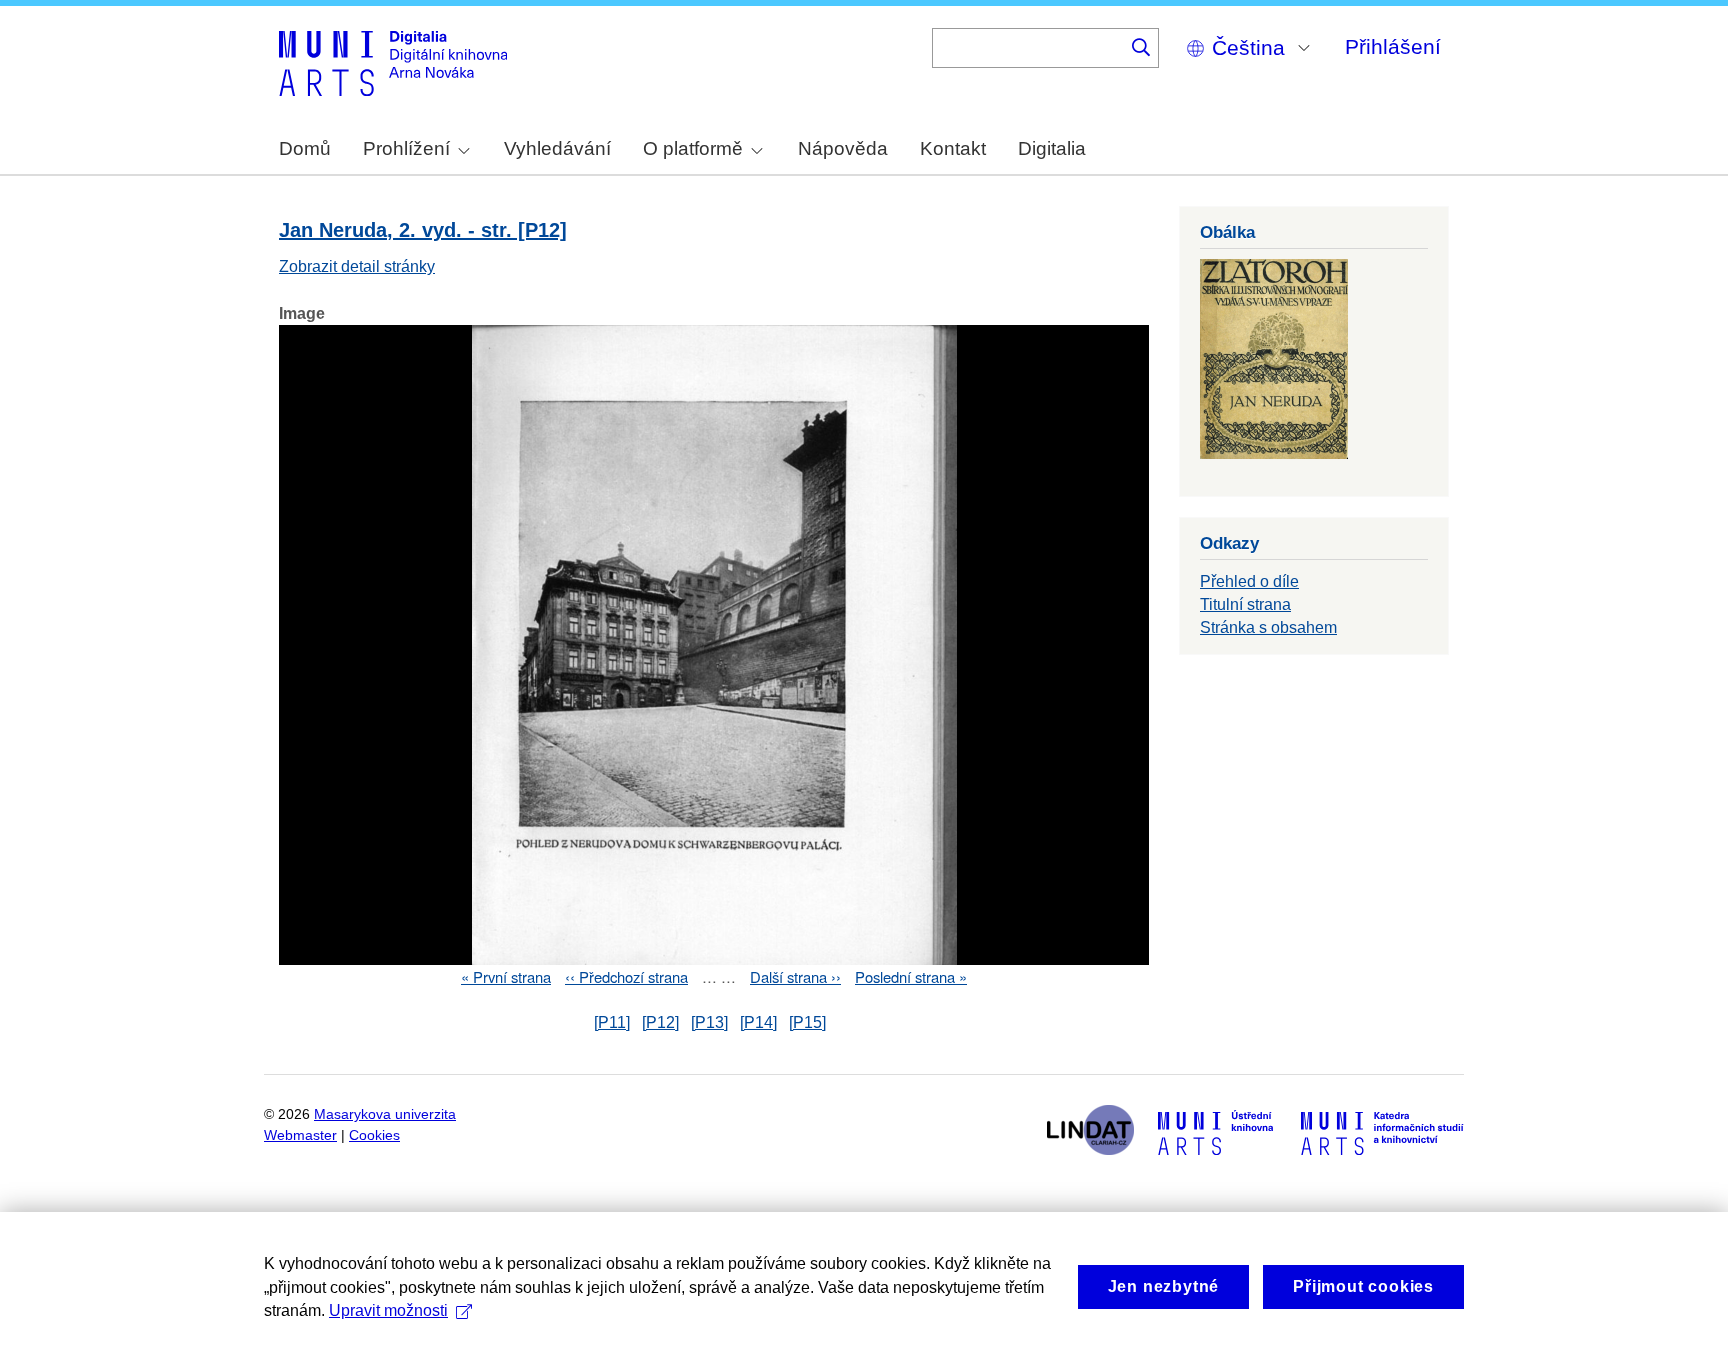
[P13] (709, 1022)
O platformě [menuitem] (693, 148)
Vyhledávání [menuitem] (557, 148)
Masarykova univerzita (385, 1114)
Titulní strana (1245, 604)
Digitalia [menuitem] (1052, 148)
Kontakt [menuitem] (953, 148)
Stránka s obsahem (1268, 627)
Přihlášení (1393, 46)
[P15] (807, 1022)
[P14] (758, 1022)
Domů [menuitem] (305, 148)
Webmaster (300, 1135)
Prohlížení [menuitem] (406, 148)
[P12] (660, 1022)
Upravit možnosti (388, 1310)
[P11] (612, 1022)
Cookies (374, 1135)
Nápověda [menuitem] (843, 148)
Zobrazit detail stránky (357, 266)
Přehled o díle (1249, 581)
